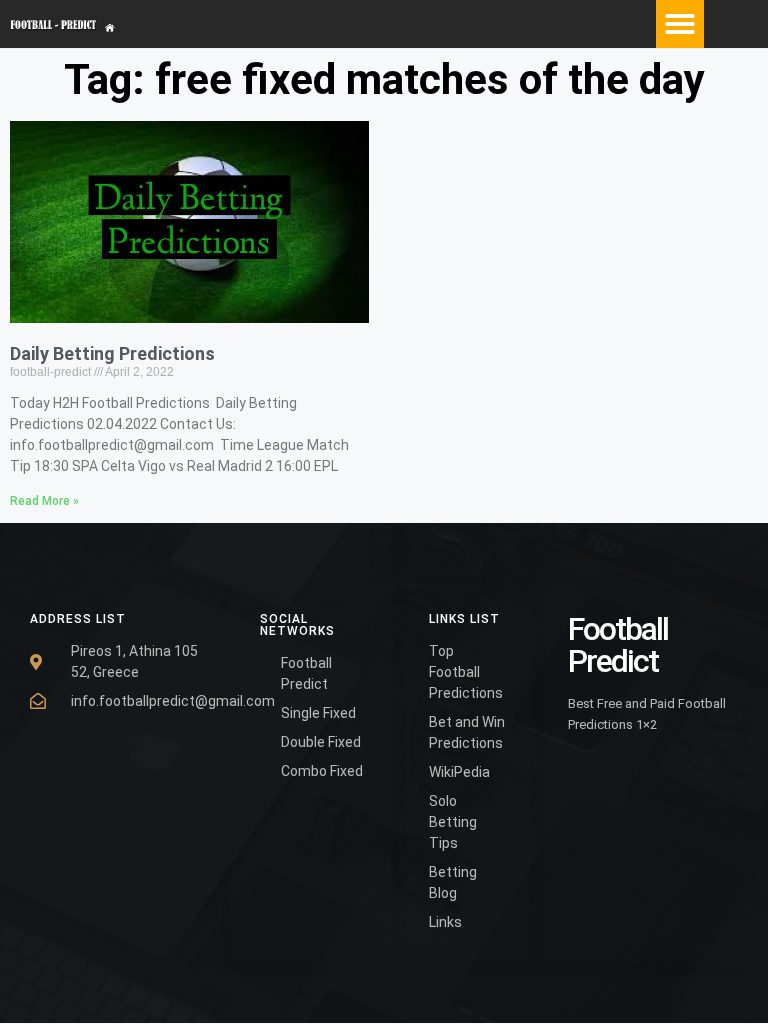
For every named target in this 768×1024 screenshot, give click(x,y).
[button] (680, 24)
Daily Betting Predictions (112, 353)
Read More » (44, 501)
